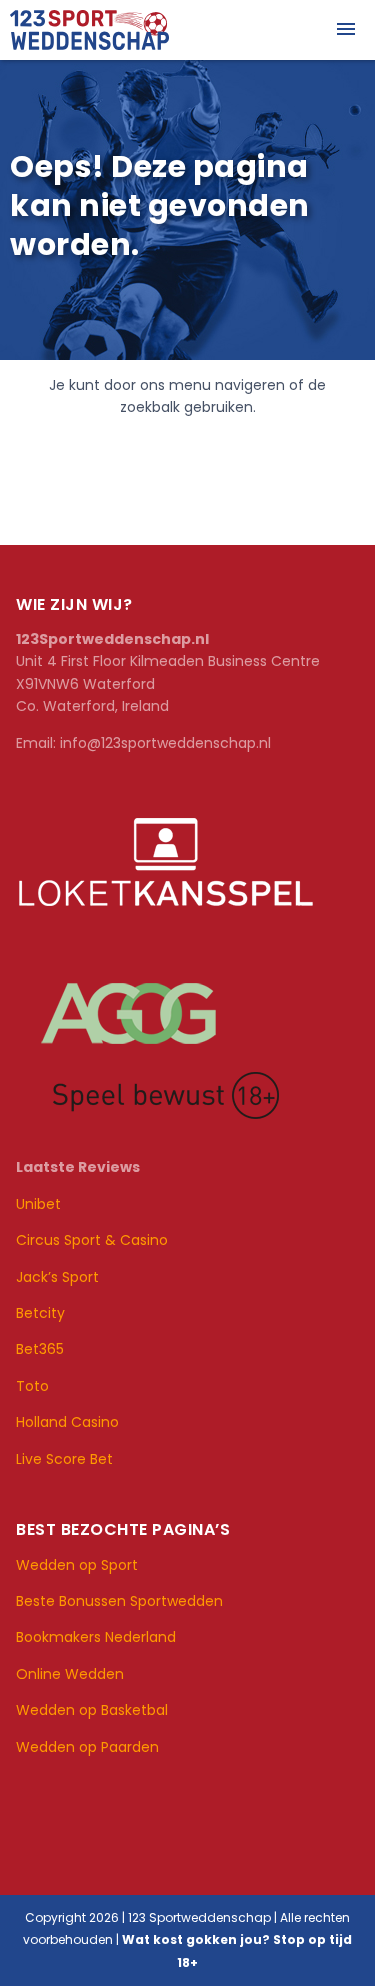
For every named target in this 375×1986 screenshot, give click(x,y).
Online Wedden (70, 1674)
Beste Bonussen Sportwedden (119, 1601)
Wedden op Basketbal (94, 1710)
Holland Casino (67, 1422)
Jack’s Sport (57, 1277)
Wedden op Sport (77, 1565)
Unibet (38, 1204)
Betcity (40, 1313)
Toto (32, 1386)
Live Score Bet (64, 1459)
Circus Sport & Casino (92, 1240)
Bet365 (40, 1349)
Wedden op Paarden (89, 1747)
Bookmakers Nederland (96, 1637)
